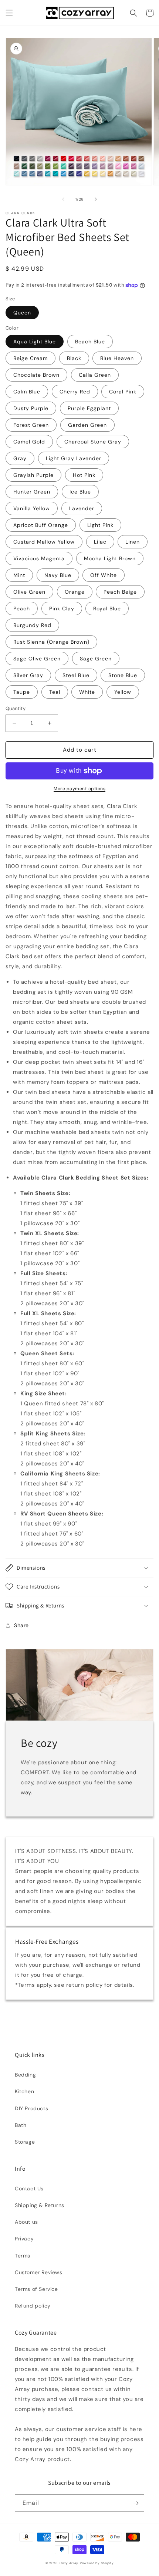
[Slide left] (63, 199)
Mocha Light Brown (110, 558)
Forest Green (31, 425)
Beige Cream (31, 358)
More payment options (79, 789)
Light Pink (100, 525)
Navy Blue (58, 575)
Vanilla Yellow (32, 508)
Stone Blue (123, 675)
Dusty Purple (31, 408)
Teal (55, 692)
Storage (25, 2142)
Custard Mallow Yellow (44, 542)
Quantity (16, 708)
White (87, 692)
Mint (19, 575)
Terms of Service (36, 2289)
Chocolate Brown (36, 375)
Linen (133, 542)
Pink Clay (62, 608)
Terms (23, 2256)
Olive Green (29, 592)
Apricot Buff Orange (41, 525)
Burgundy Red (32, 625)
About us (26, 2222)
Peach (22, 608)
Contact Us (29, 2189)
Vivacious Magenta (39, 558)
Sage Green (96, 659)
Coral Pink (123, 392)
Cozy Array (69, 2563)
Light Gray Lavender (74, 458)
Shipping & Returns (40, 2205)
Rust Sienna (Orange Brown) (51, 642)
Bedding (25, 2075)
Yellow (123, 692)
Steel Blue (76, 675)
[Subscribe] (136, 2503)
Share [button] (21, 1625)
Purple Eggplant (89, 408)
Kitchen (24, 2091)
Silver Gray (28, 675)
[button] (9, 13)
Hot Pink (84, 475)
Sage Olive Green (37, 659)
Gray (20, 458)
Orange (75, 592)
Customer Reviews (39, 2272)
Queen (22, 313)
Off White (104, 575)
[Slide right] (96, 199)
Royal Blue (107, 608)
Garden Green (87, 425)
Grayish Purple (33, 475)
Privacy (24, 2239)
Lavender (82, 508)
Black (74, 358)
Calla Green (95, 375)
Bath (21, 2125)
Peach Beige (120, 592)
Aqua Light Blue (35, 342)
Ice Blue (80, 492)
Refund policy (33, 2306)
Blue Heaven (117, 358)
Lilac (100, 542)
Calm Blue (27, 392)
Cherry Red (75, 392)
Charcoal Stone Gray (93, 442)
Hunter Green (32, 492)
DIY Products (31, 2108)
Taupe (22, 692)
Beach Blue (90, 342)
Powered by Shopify (97, 2563)
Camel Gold (29, 442)
